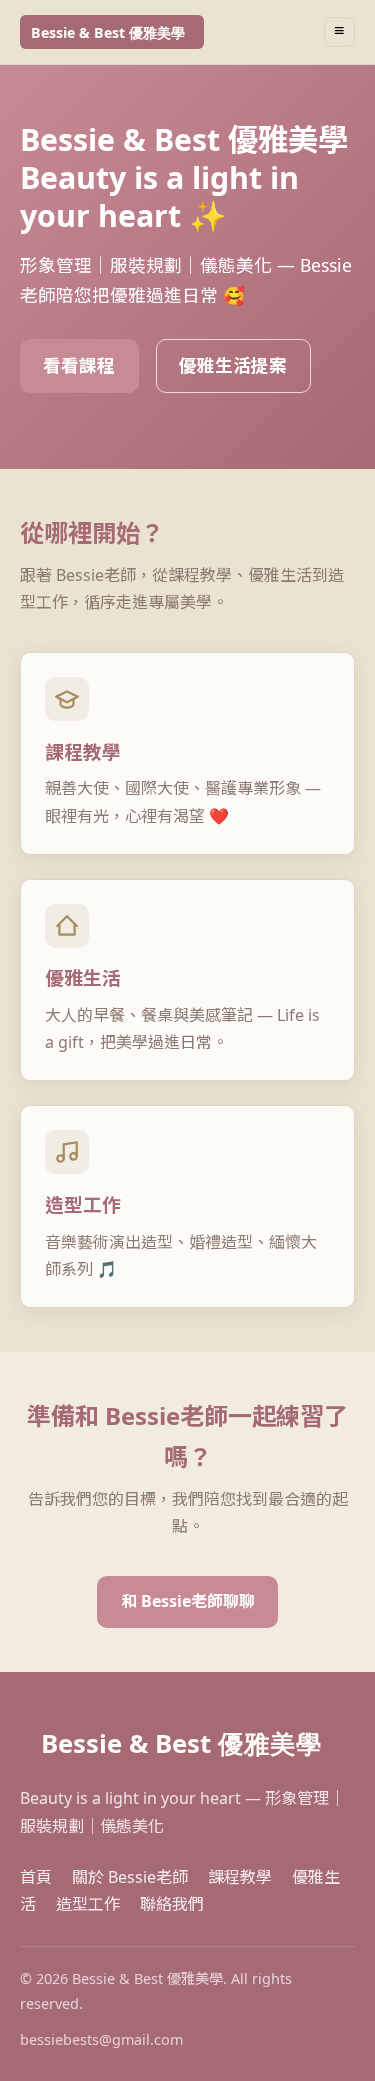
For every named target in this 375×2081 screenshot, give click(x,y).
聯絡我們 (172, 1904)
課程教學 (240, 1877)
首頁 (36, 1877)
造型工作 (88, 1904)
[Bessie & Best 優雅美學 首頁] (112, 32)
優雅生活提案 (233, 365)
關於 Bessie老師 (130, 1877)
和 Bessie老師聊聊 (188, 1601)
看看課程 (79, 365)
